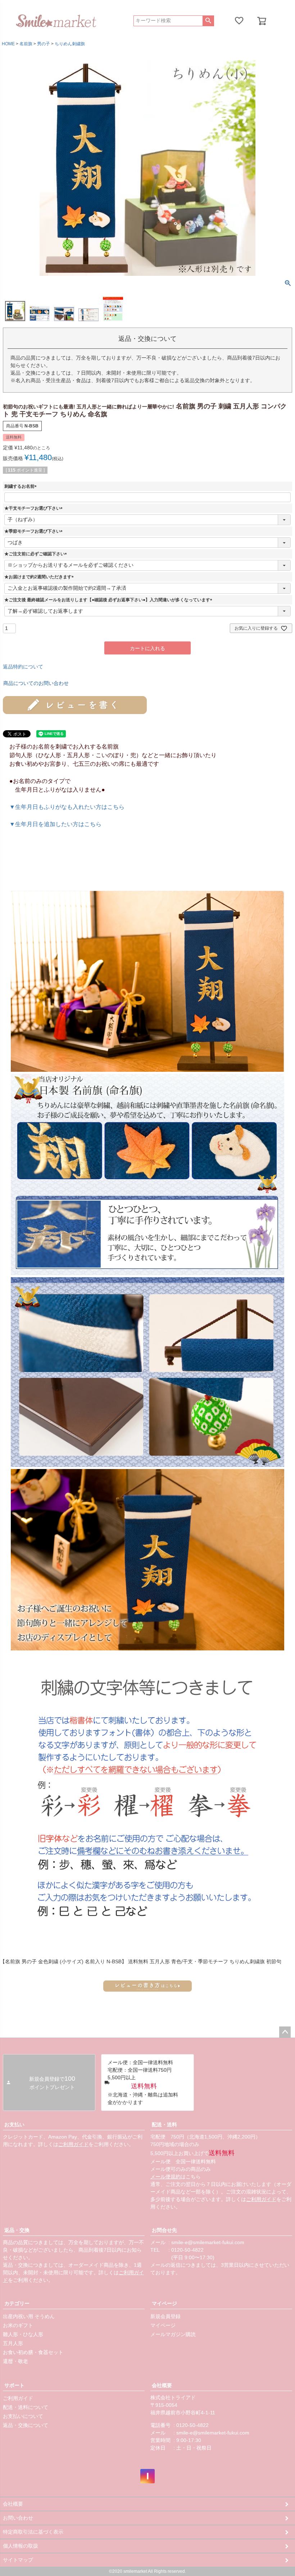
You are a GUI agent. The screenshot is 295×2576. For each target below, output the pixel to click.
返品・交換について (26, 2425)
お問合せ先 (164, 2230)
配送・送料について (26, 2407)
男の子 (44, 44)
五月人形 (13, 2343)
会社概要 (162, 2385)
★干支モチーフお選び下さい (35, 508)
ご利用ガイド (73, 2144)
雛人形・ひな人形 (23, 2334)
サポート (14, 2385)
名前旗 (26, 44)
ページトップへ (285, 2032)
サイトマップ (18, 2560)
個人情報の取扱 (21, 2546)
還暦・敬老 (15, 2361)
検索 (208, 21)
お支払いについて (23, 2416)
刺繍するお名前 (22, 486)
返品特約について (23, 667)
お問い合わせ (18, 2518)
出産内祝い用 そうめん (29, 2316)
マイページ (164, 2303)
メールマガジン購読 (173, 2334)
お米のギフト (18, 2325)
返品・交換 (17, 2230)
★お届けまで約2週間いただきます (40, 577)
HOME (8, 44)
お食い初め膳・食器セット (33, 2352)
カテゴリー (17, 2303)
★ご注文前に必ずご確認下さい (37, 554)
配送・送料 (164, 2125)
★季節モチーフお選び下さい (35, 531)
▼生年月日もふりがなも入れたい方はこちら (67, 807)
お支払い (14, 2125)
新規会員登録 (165, 2316)
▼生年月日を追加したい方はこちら (55, 824)
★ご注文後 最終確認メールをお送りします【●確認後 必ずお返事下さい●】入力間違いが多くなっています (109, 600)
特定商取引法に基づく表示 (33, 2532)
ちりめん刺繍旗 (70, 44)
